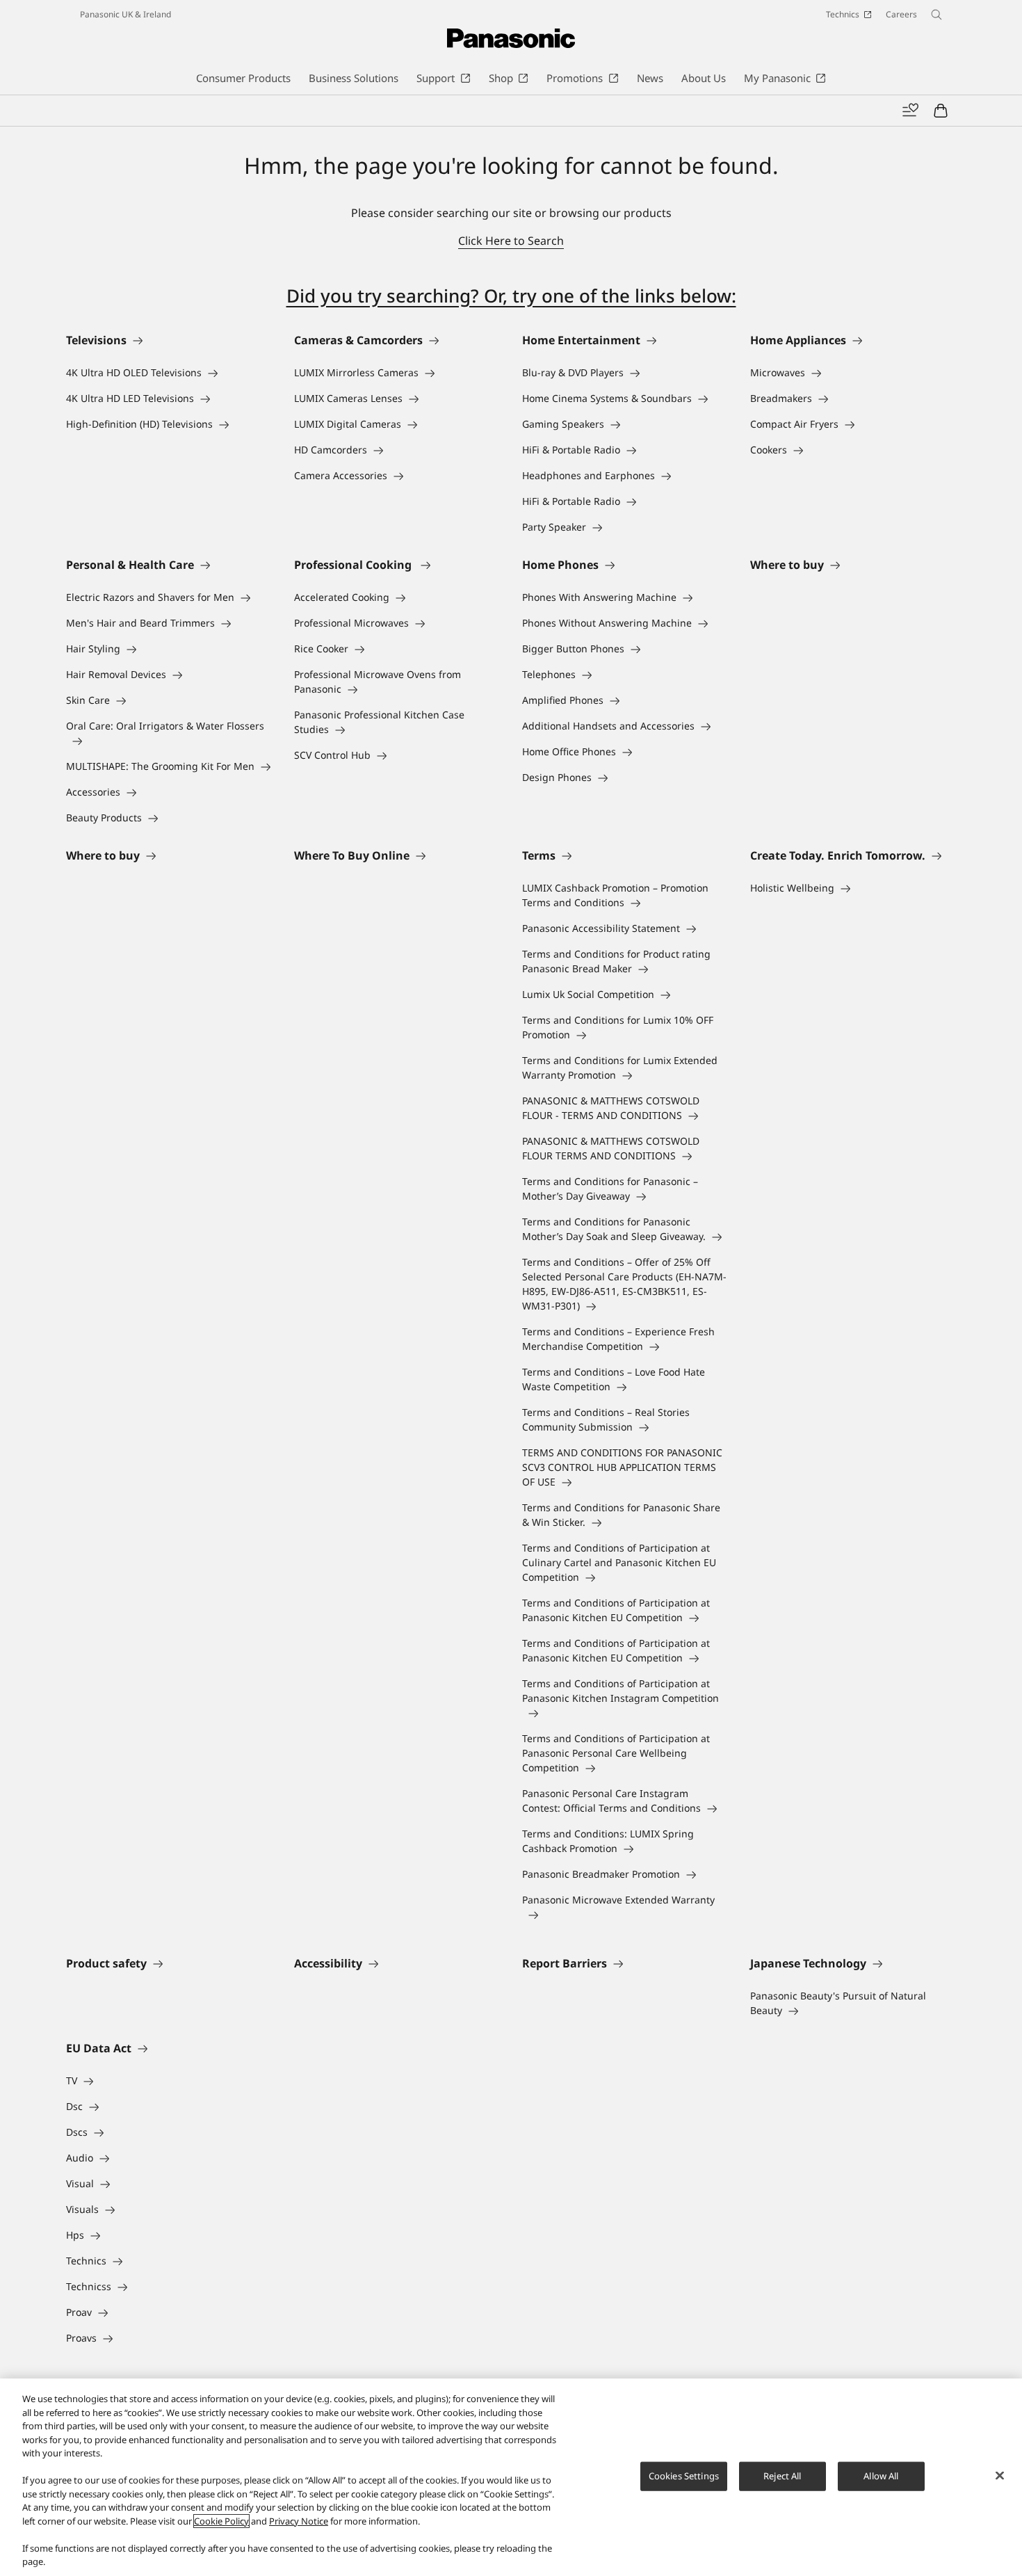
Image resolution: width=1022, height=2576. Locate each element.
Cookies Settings (684, 2476)
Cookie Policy (221, 2521)
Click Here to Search (511, 241)
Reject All (782, 2476)
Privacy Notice (299, 2521)
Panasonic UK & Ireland (125, 14)
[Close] (1000, 2476)
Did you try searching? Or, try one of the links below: (511, 296)
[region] (511, 2477)
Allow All (881, 2476)
